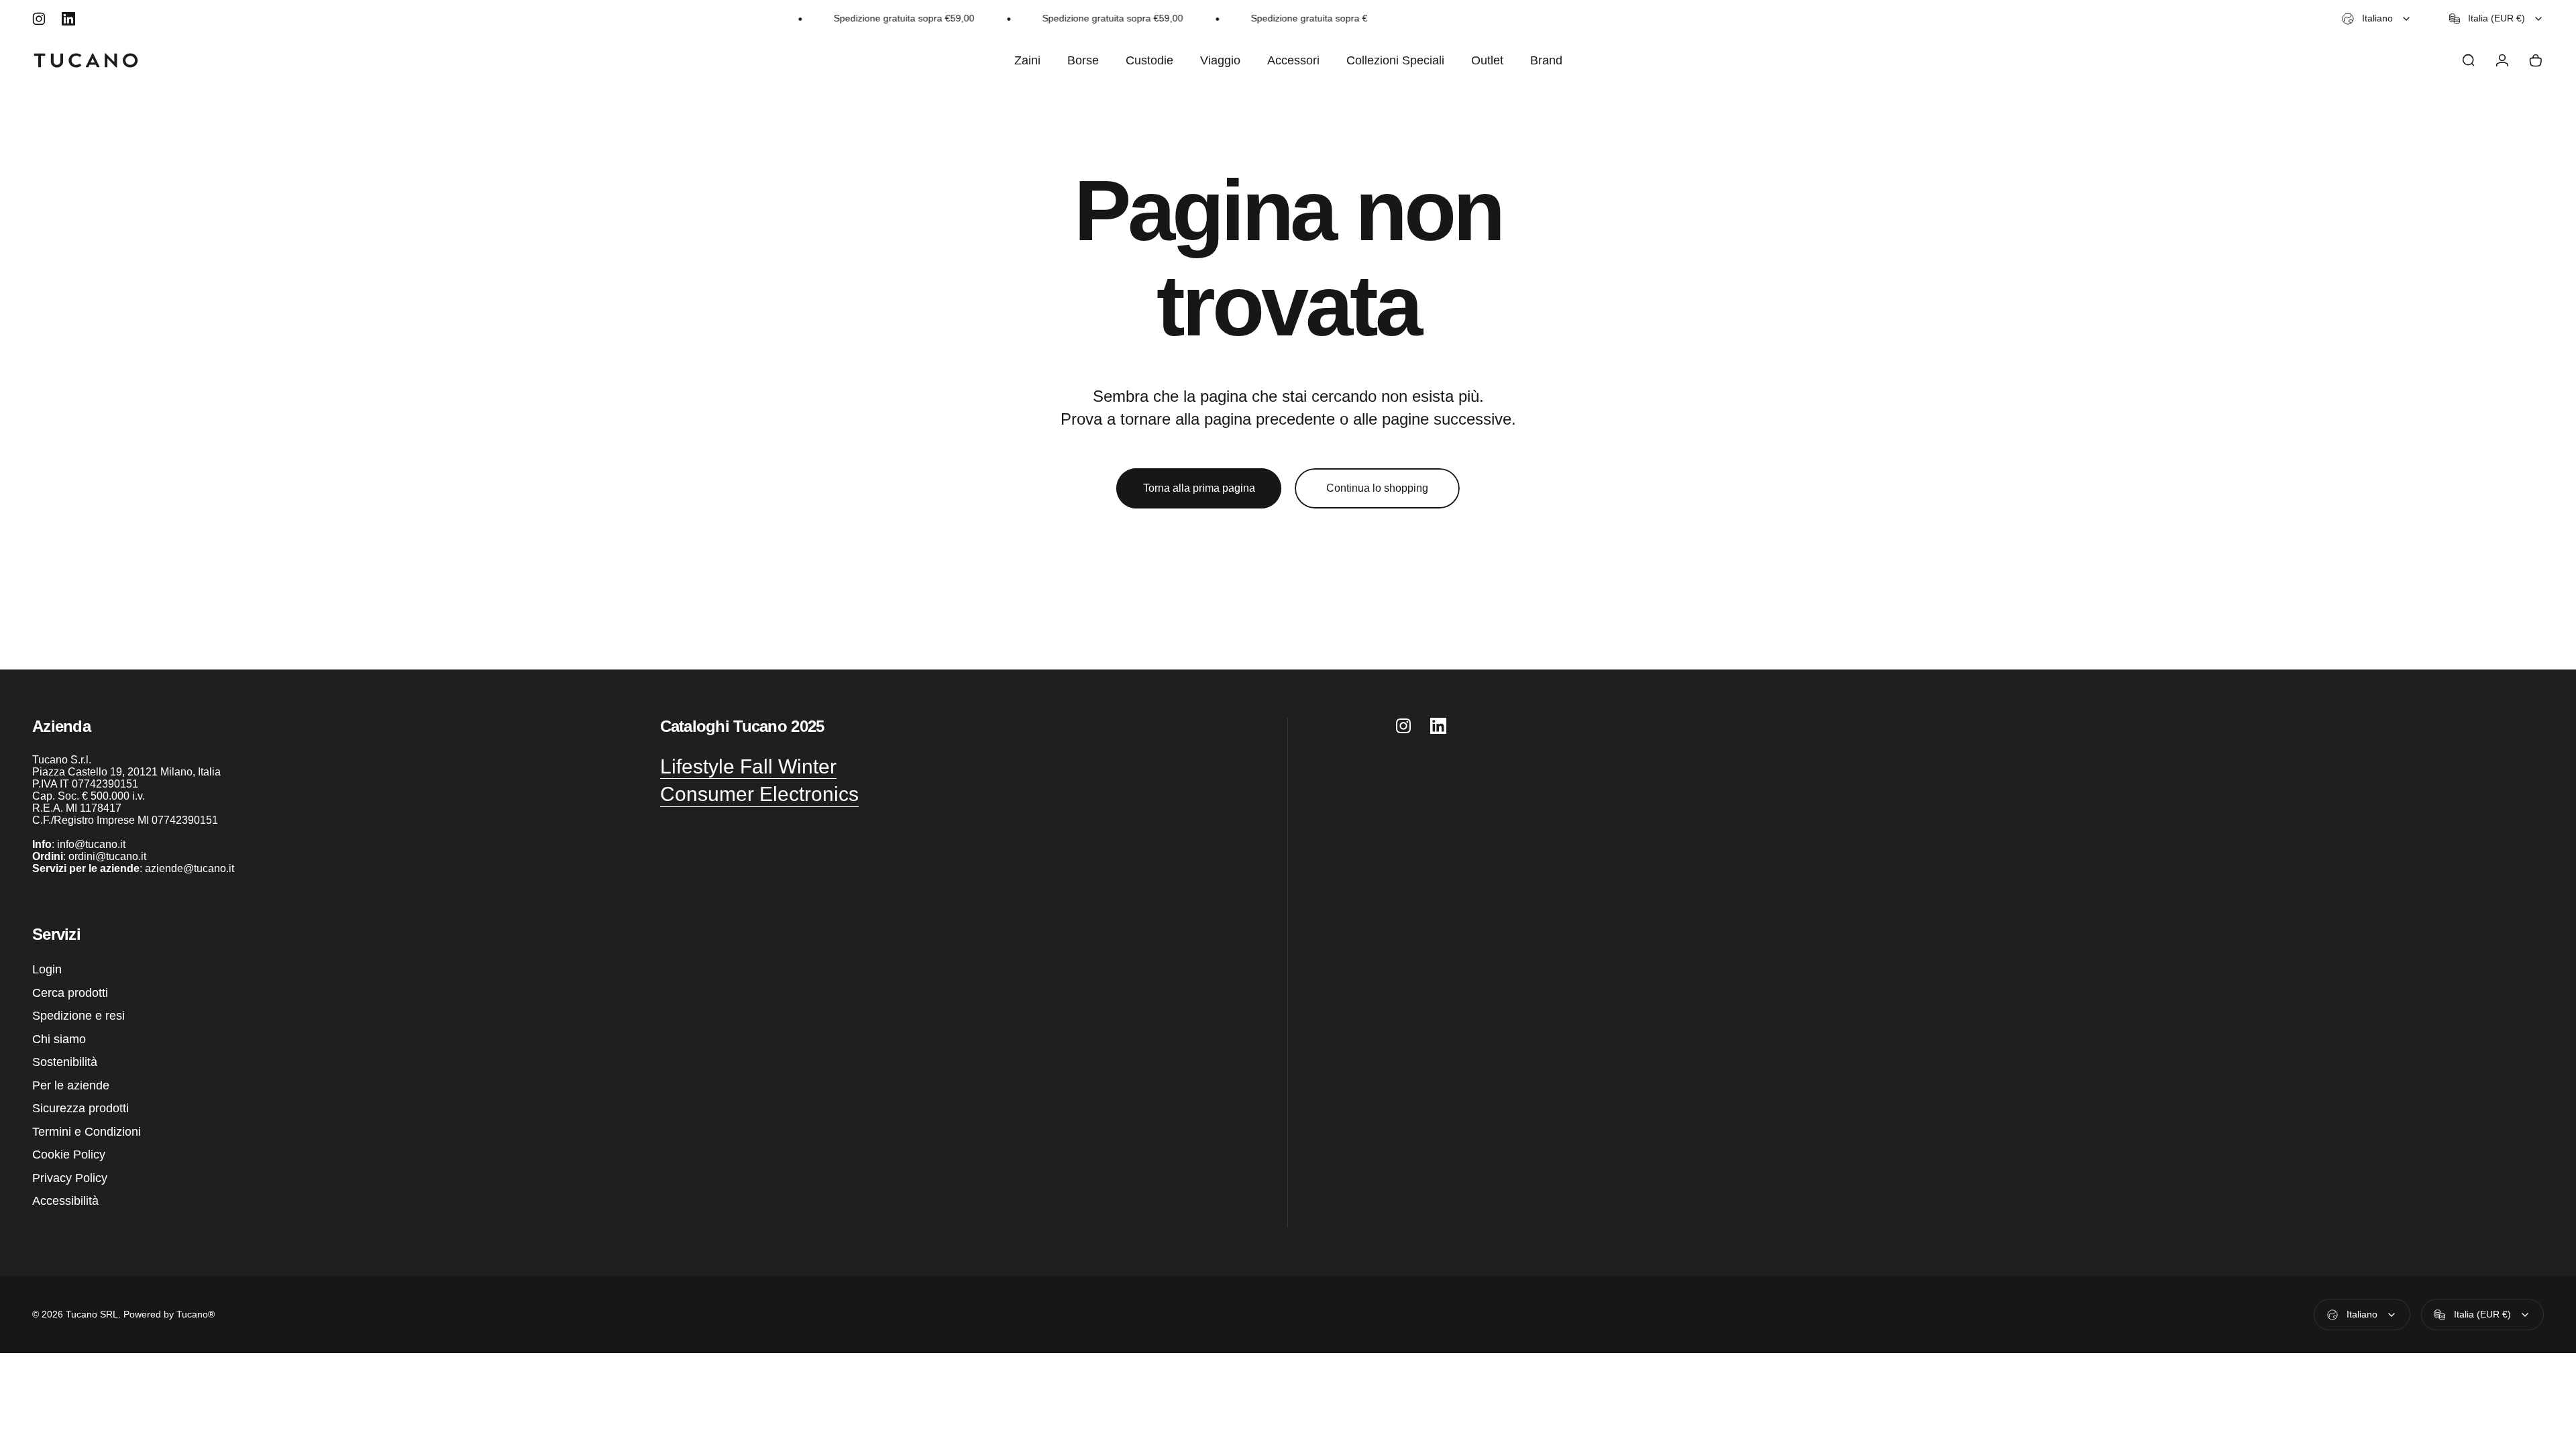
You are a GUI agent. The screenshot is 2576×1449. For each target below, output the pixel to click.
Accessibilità (65, 1201)
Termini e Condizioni (87, 1132)
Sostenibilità (65, 1062)
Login (47, 969)
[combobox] (2377, 19)
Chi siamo (59, 1039)
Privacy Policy (70, 1178)
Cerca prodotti (70, 993)
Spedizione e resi (78, 1016)
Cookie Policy (69, 1155)
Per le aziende (71, 1085)
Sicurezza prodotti (80, 1108)
